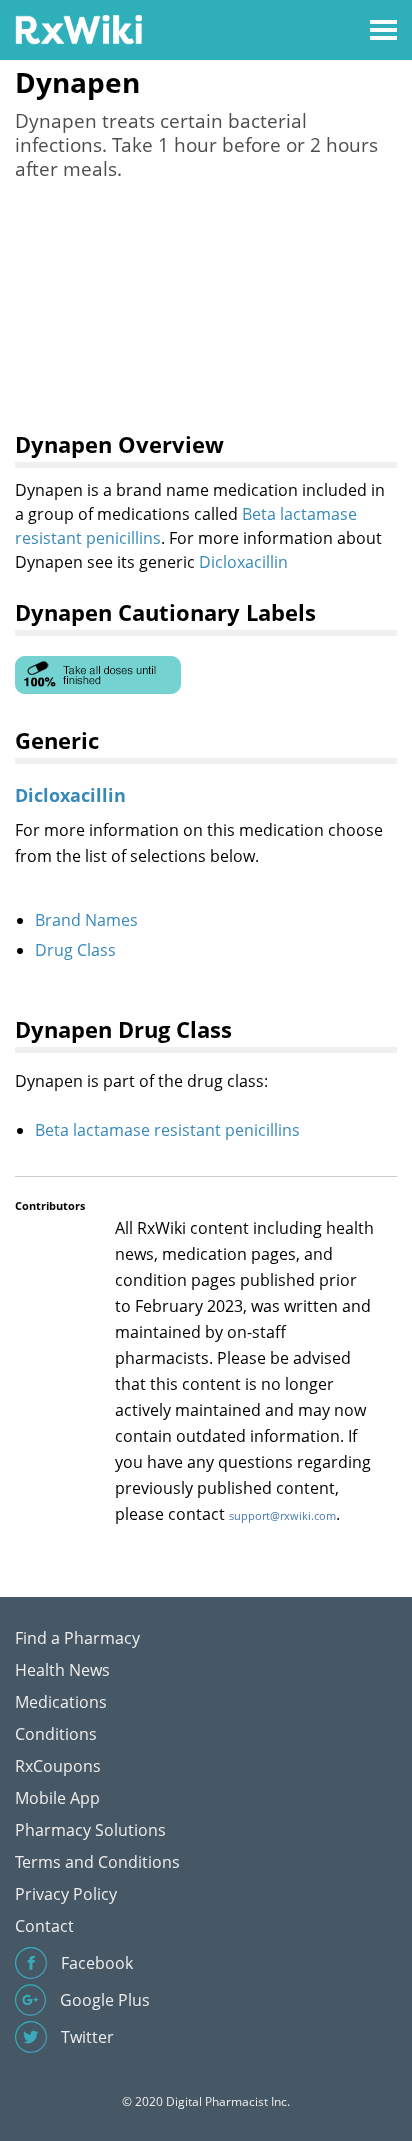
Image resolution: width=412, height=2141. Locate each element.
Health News (62, 1670)
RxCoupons (58, 1766)
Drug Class (75, 950)
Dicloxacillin (243, 562)
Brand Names (86, 920)
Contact (44, 1926)
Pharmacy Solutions (90, 1830)
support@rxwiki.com (282, 1515)
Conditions (56, 1734)
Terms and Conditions (97, 1862)
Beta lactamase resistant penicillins (167, 1130)
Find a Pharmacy (77, 1638)
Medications (61, 1702)
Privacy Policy (66, 1894)
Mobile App (57, 1798)
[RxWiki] (78, 28)
